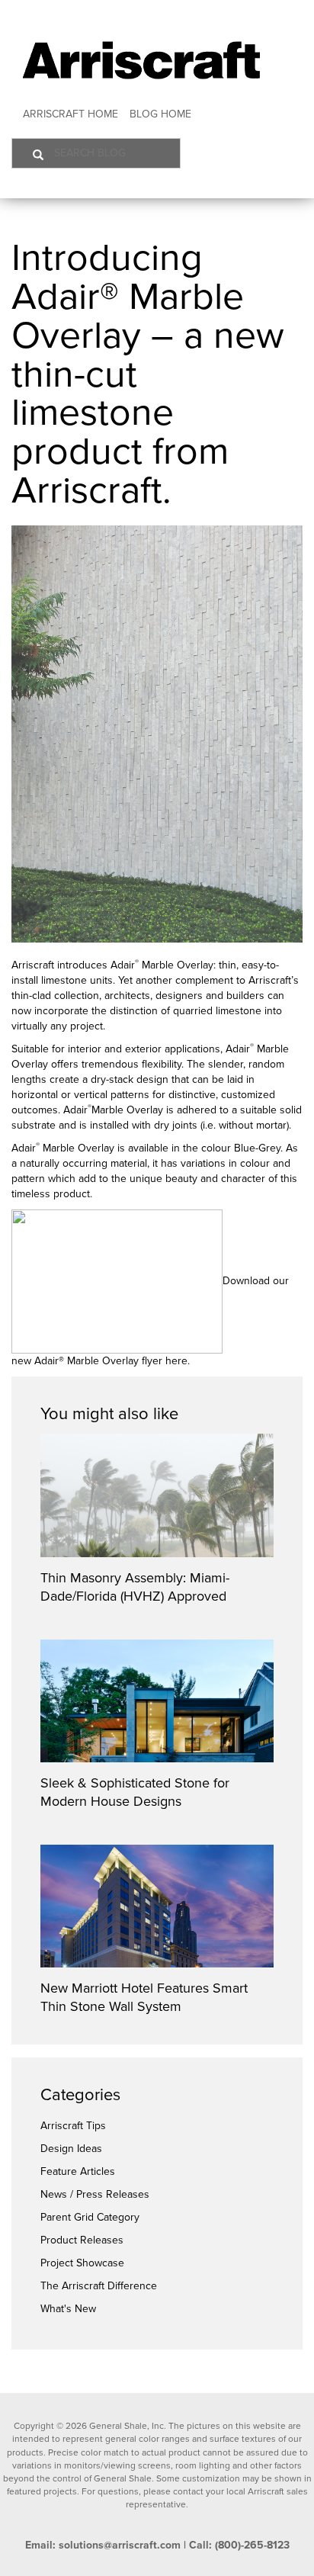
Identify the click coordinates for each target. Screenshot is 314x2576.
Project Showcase (82, 2263)
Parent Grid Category (90, 2217)
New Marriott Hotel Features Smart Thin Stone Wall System (144, 1997)
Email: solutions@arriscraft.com (103, 2545)
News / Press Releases (95, 2194)
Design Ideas (71, 2149)
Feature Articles (78, 2171)
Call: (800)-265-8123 (239, 2545)
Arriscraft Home (70, 114)
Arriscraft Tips (73, 2126)
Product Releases (82, 2240)
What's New (68, 2309)
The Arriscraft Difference (99, 2286)
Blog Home (160, 114)
